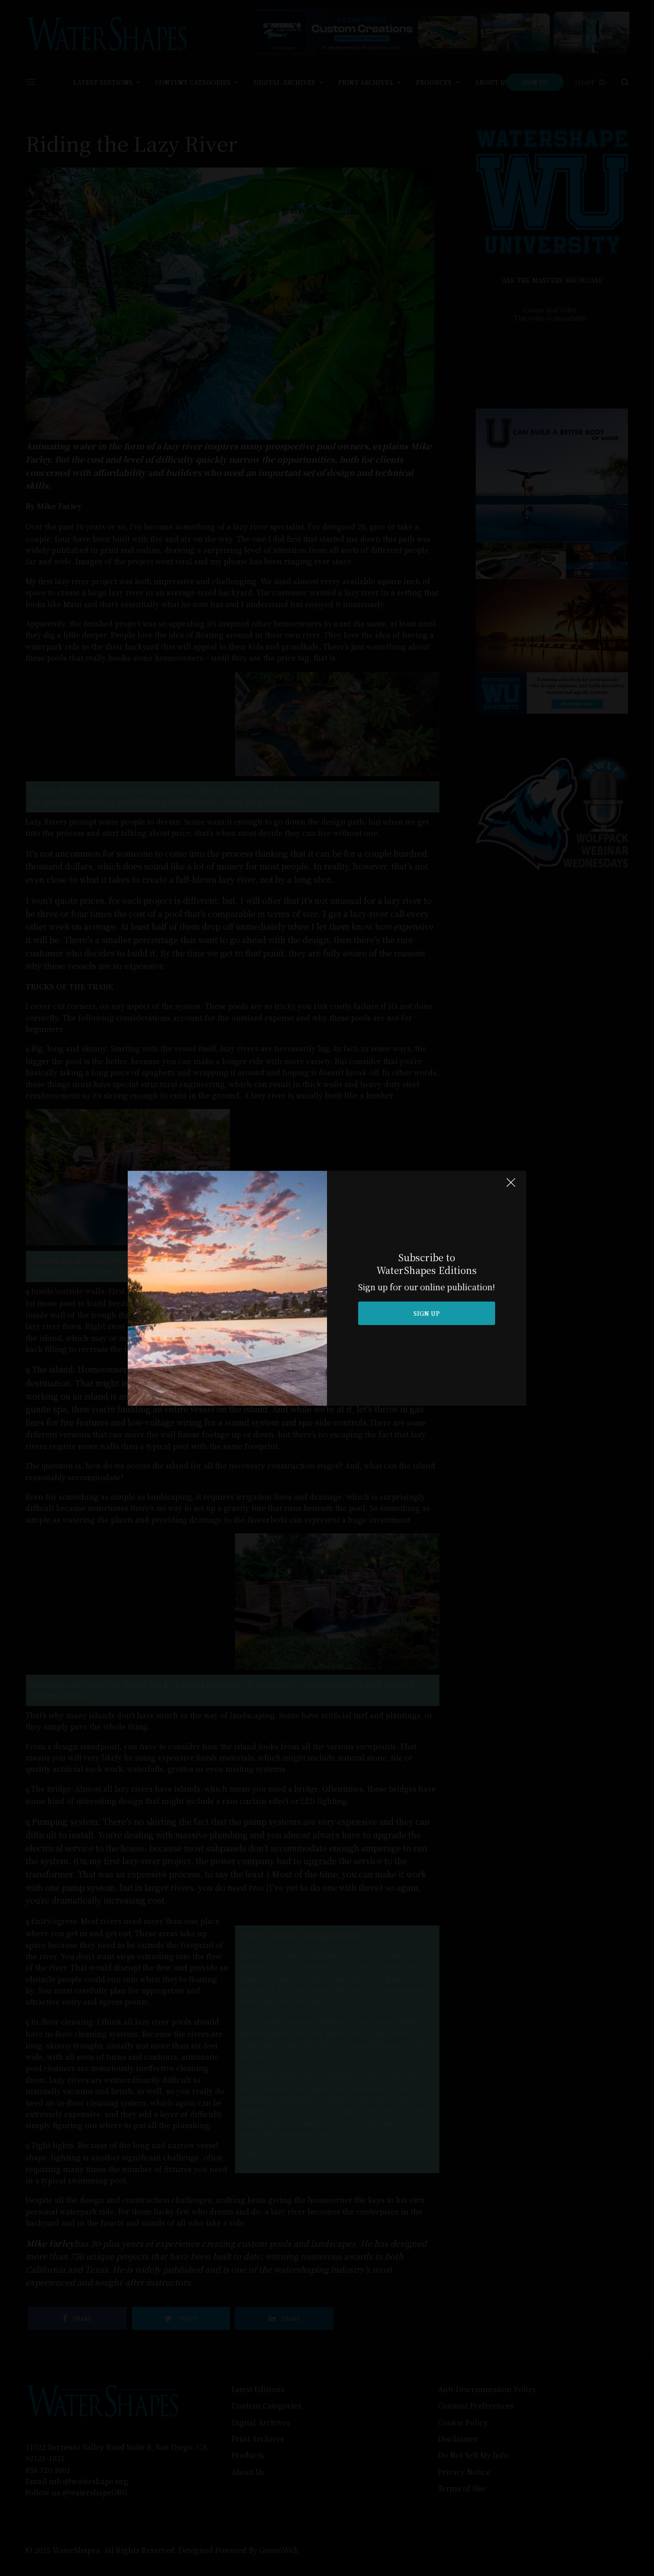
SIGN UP (427, 1313)
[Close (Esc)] (511, 1187)
